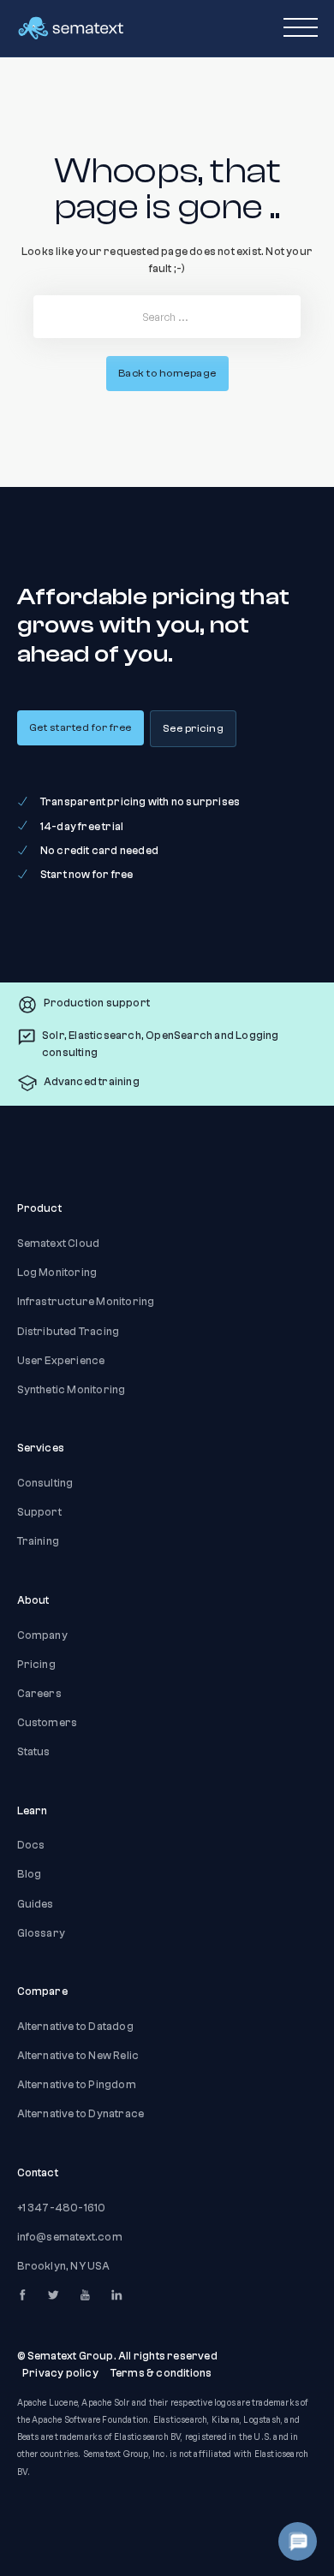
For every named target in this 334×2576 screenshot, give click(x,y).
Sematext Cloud (59, 1243)
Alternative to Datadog (75, 2027)
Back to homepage (167, 373)
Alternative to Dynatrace (81, 2114)
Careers (39, 1694)
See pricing (194, 728)
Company (42, 1635)
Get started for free (81, 727)
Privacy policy (60, 2373)
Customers (48, 1723)
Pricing (36, 1665)
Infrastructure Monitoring (86, 1302)
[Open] (301, 28)
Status (34, 1752)
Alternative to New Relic (78, 2056)
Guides (36, 1904)
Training (39, 1541)
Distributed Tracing (69, 1332)
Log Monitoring (57, 1273)
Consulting (45, 1483)
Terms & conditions (161, 2373)
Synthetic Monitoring (72, 1390)
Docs (31, 1845)
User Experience (61, 1361)
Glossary (42, 1933)
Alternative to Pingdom (77, 2085)
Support (39, 1512)
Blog (30, 1874)
